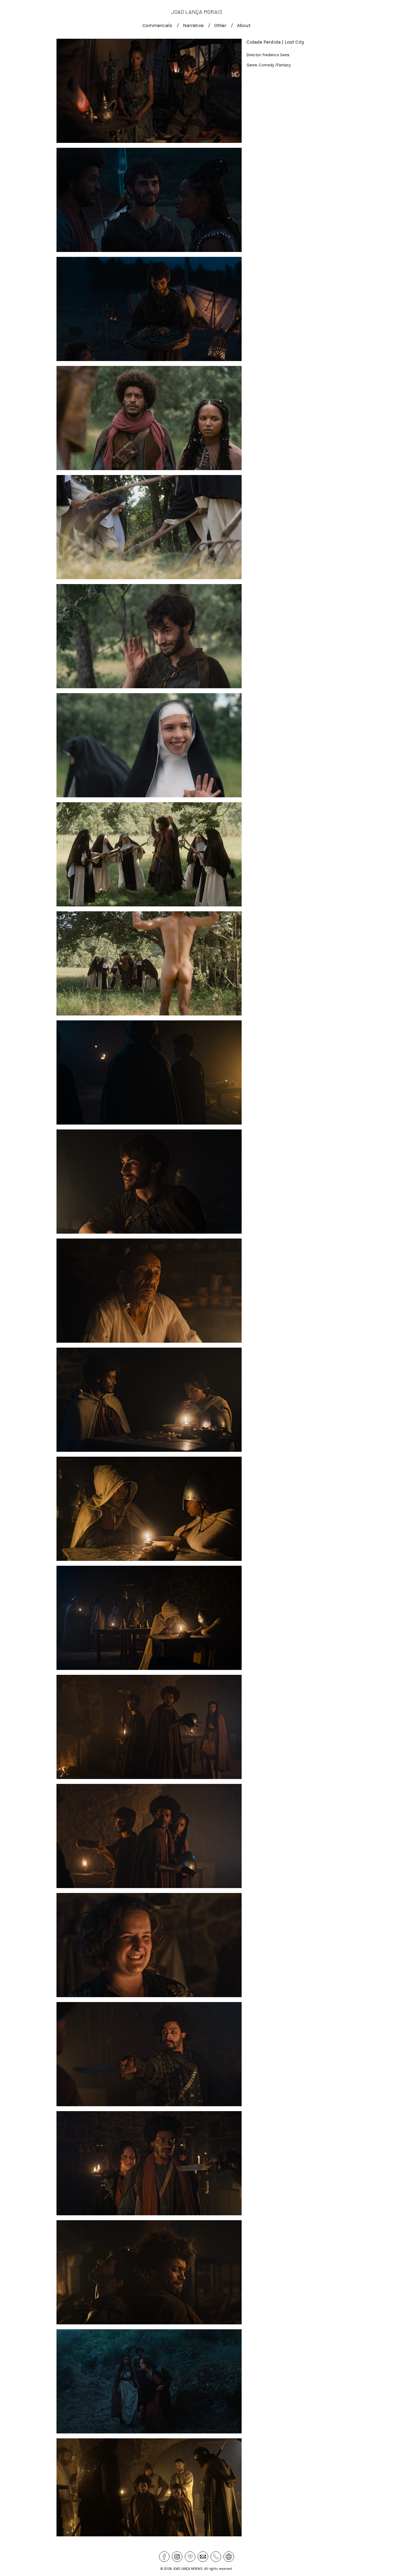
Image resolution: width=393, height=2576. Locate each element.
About (244, 25)
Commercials (157, 25)
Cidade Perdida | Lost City (275, 42)
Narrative (193, 25)
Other (220, 25)
